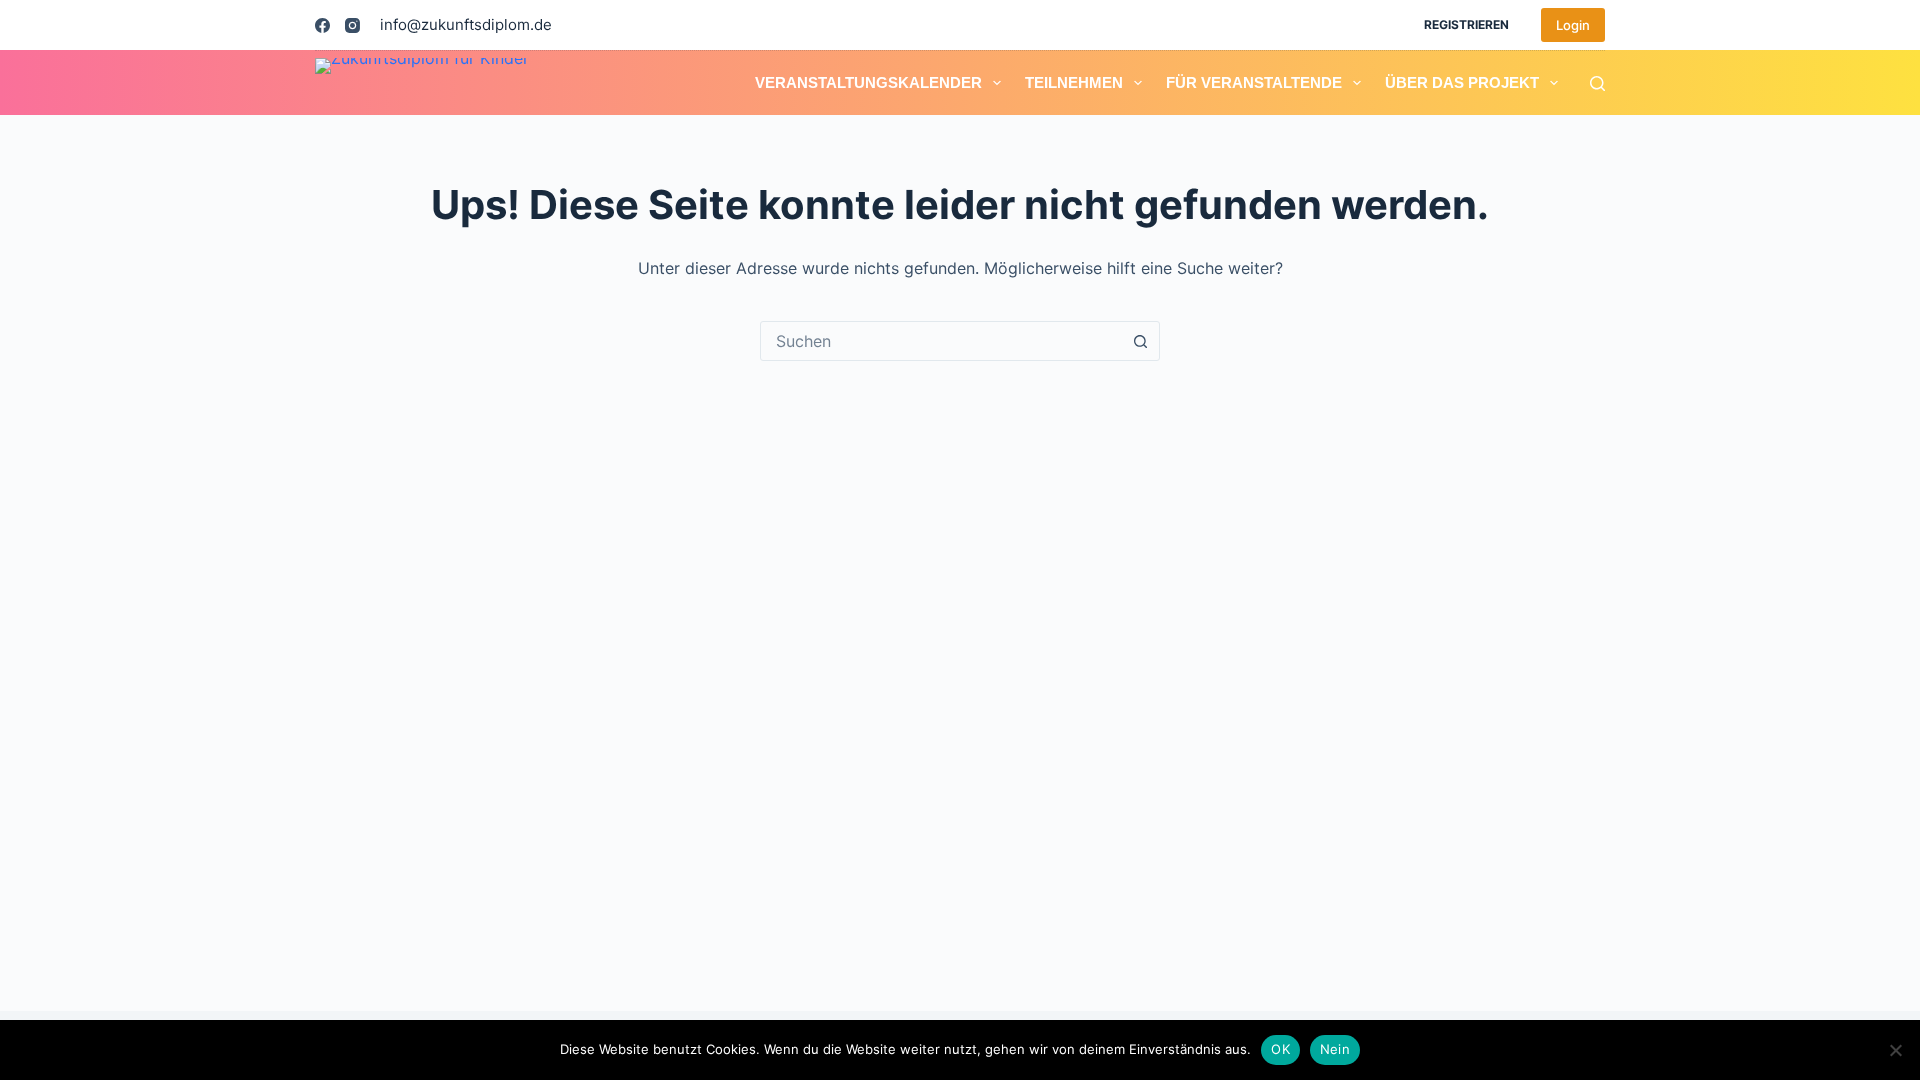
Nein (1335, 1049)
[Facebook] (322, 25)
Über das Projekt (1462, 82)
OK (1280, 1049)
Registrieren (1466, 24)
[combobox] (941, 341)
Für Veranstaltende (1254, 82)
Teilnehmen (1074, 82)
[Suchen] (1597, 83)
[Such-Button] (1140, 341)
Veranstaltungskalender (868, 82)
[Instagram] (352, 25)
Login (1573, 25)
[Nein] (1895, 1050)
